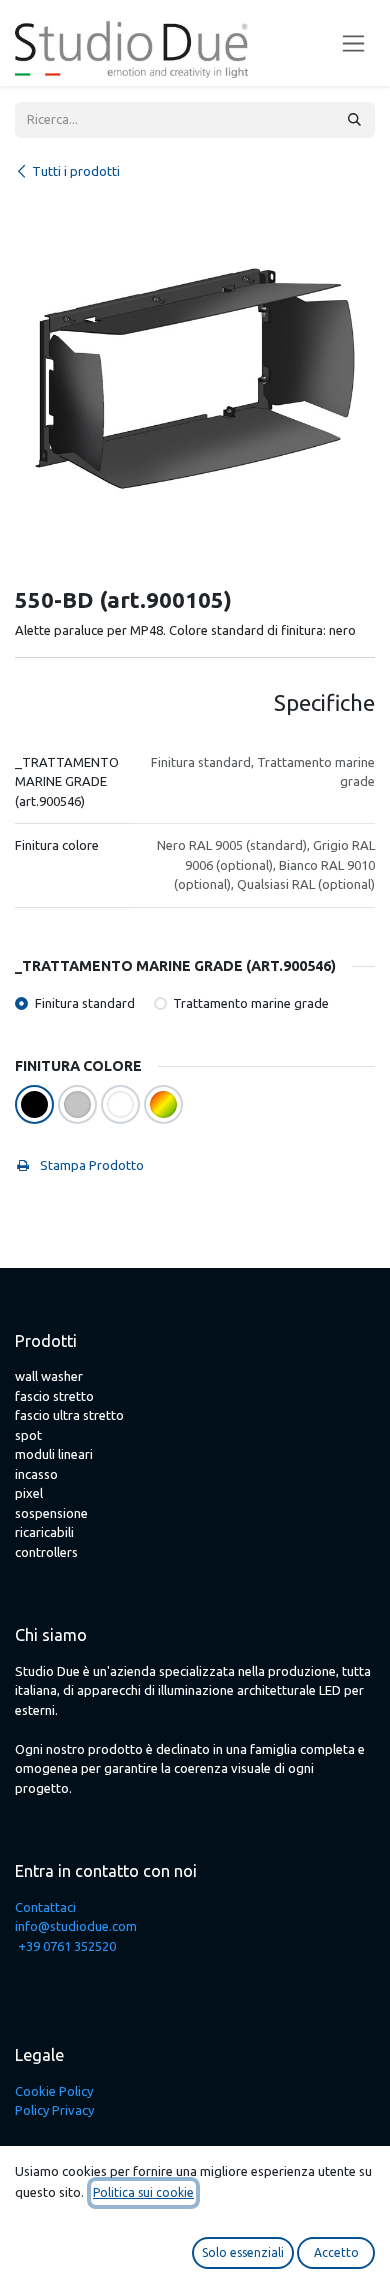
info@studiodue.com (76, 1926)
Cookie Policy (54, 2091)
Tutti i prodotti (76, 171)
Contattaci (45, 1907)
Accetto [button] (336, 2252)
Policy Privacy (54, 2110)
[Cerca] (354, 120)
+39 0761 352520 (67, 1946)
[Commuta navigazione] (353, 43)
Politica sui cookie (143, 2192)
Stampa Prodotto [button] (90, 1165)
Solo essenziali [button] (243, 2252)
